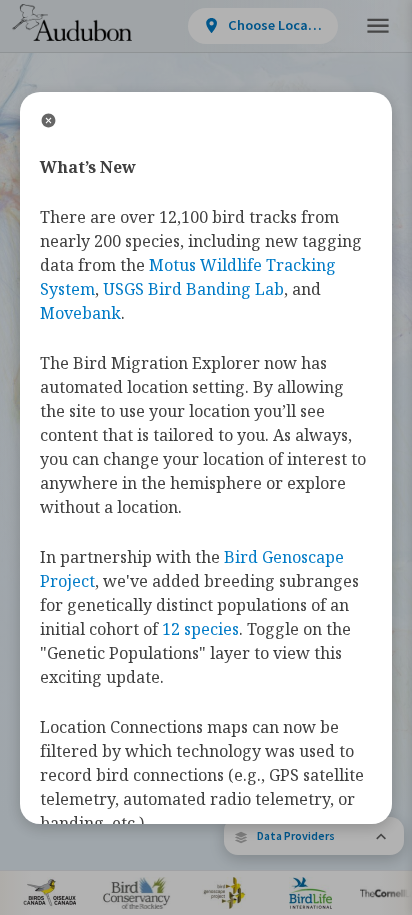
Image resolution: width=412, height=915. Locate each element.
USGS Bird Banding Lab (193, 289)
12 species (200, 629)
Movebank (80, 313)
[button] (314, 836)
